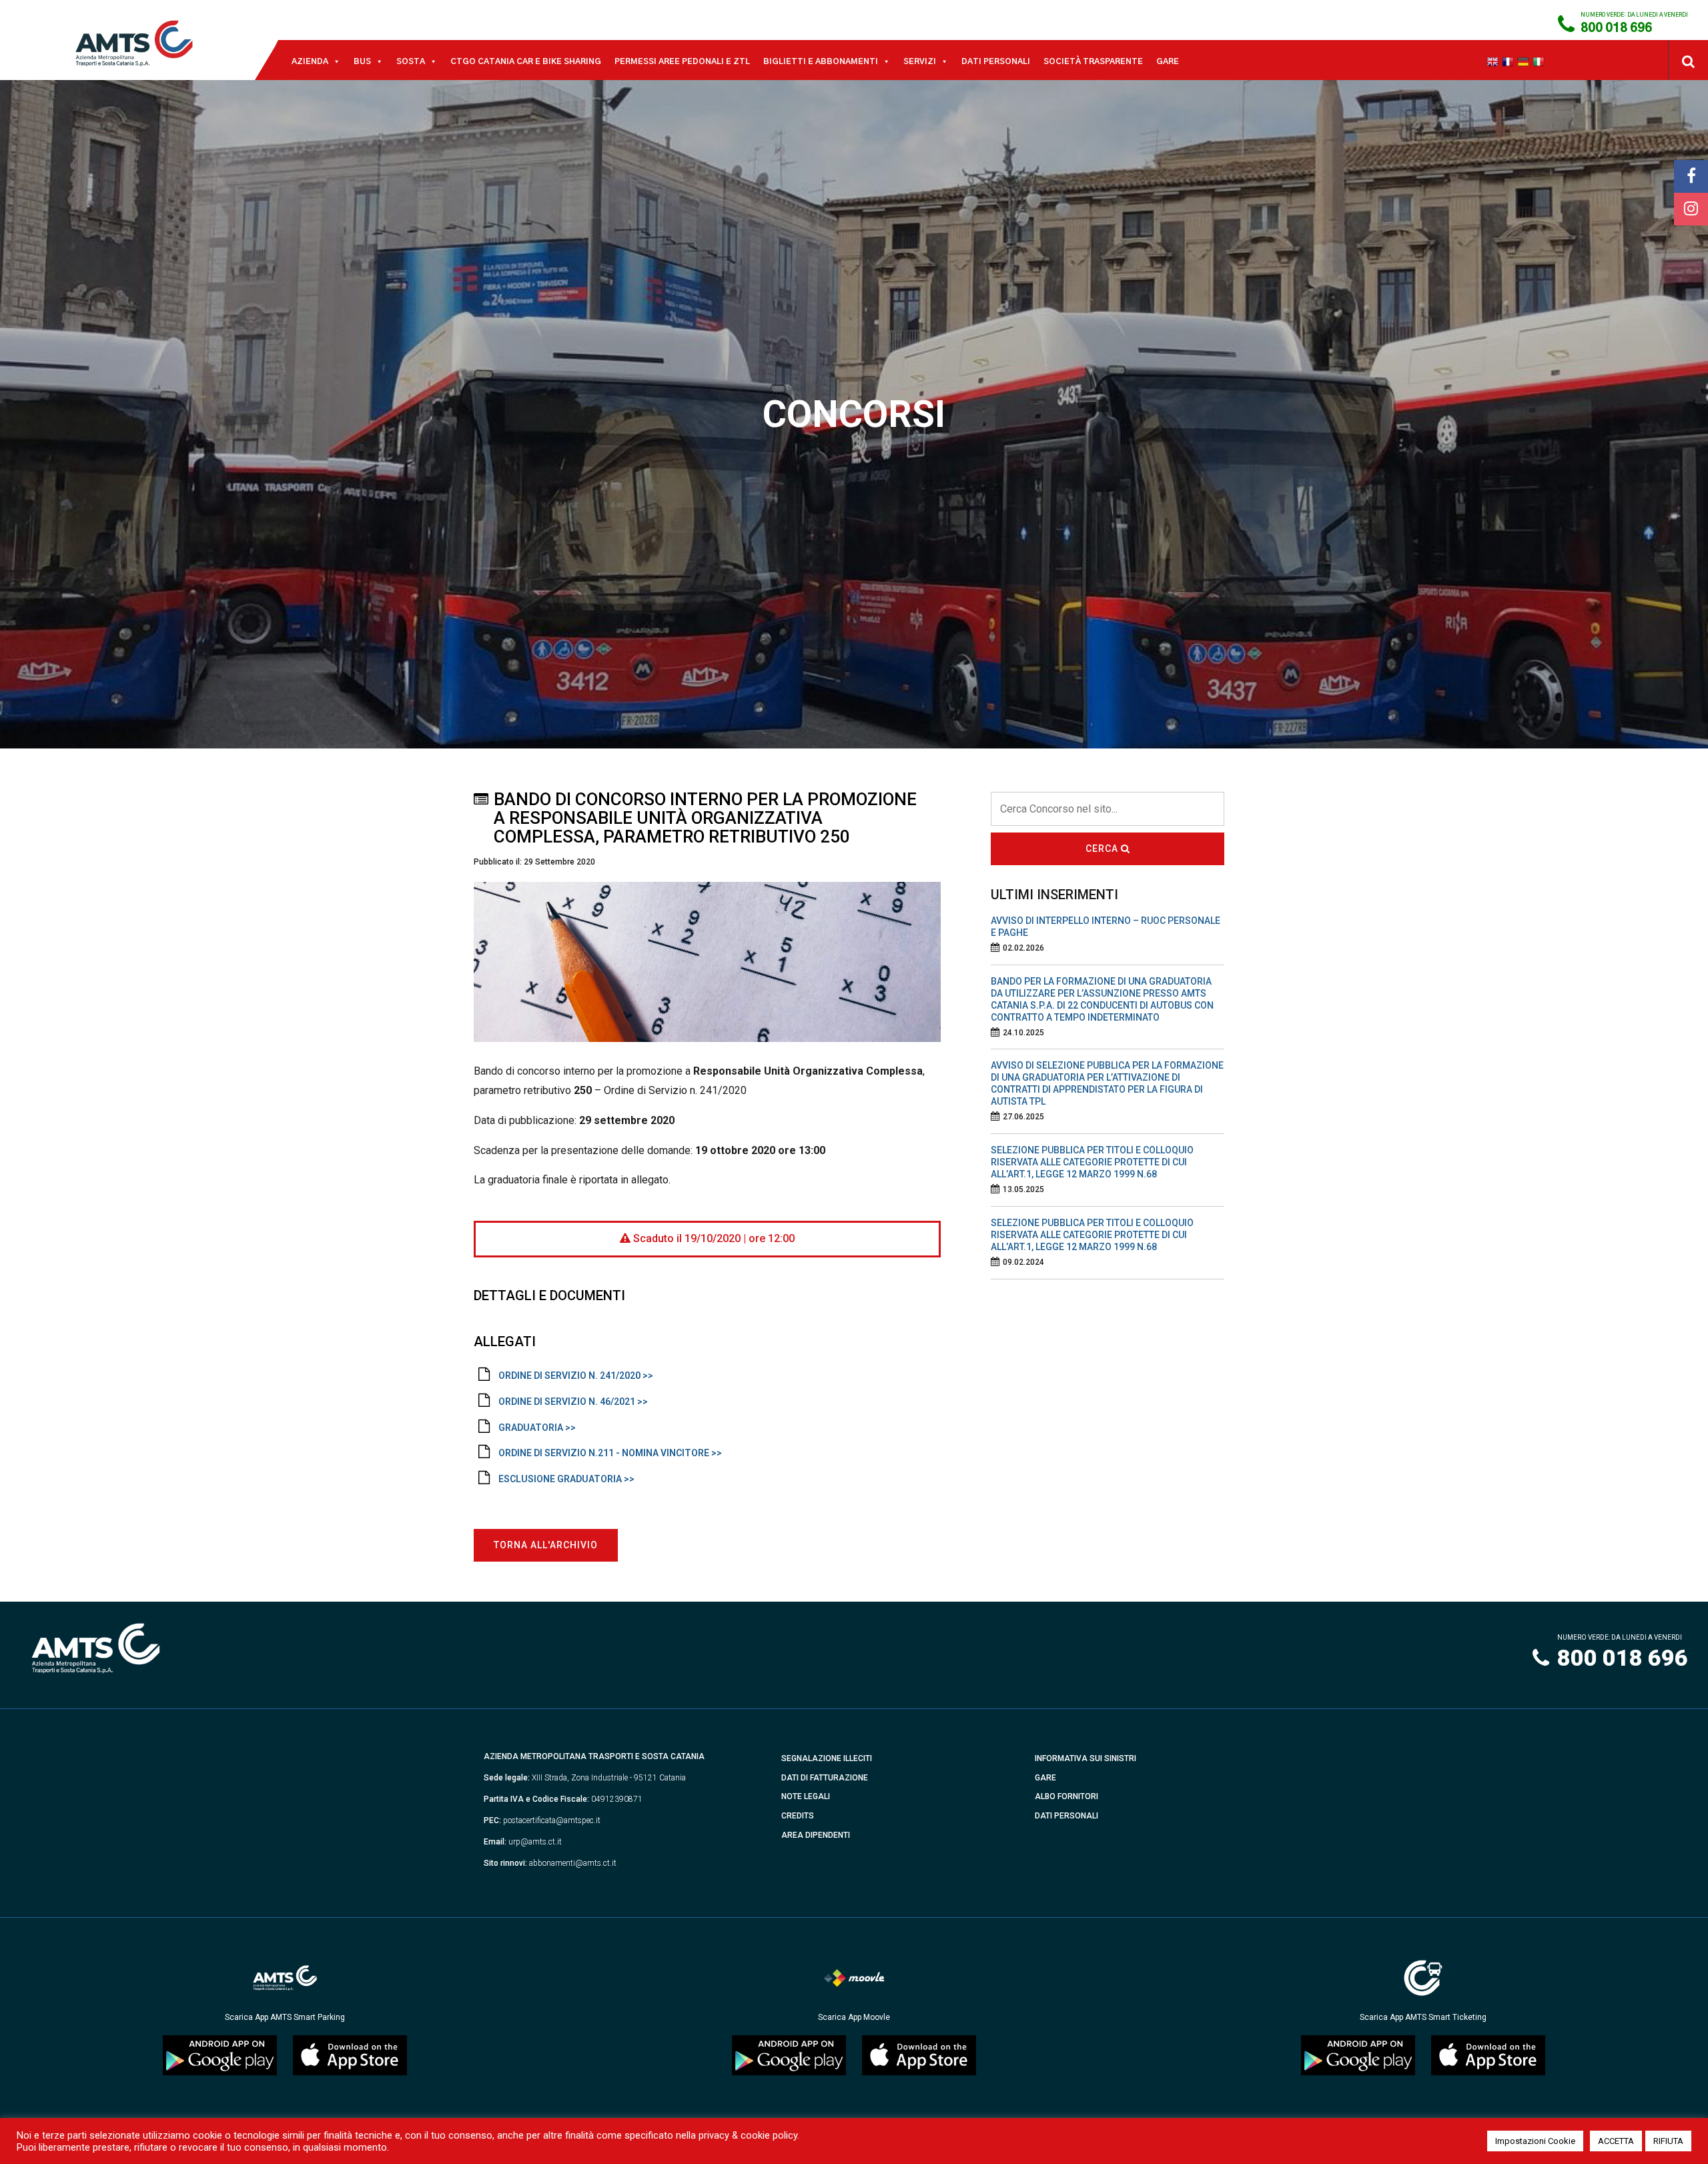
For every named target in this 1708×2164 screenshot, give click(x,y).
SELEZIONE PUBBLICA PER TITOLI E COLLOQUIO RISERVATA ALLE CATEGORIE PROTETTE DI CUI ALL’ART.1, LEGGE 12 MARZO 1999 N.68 (1092, 1162)
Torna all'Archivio (546, 1545)
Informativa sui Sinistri (1086, 1758)
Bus (362, 61)
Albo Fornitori (1066, 1796)
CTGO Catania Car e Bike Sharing (526, 61)
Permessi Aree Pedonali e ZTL (682, 61)
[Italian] (1540, 61)
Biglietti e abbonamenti (821, 61)
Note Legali (806, 1796)
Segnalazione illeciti (827, 1758)
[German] (1525, 61)
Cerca (1103, 849)
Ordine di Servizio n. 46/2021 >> (573, 1402)
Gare (1168, 61)
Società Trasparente (1093, 61)
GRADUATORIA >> (537, 1428)
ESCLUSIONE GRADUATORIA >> (566, 1479)
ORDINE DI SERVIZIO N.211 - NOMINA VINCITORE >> (610, 1453)
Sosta (411, 61)
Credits (798, 1816)
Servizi (920, 61)
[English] (1494, 61)
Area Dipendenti (816, 1835)
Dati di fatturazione (825, 1778)
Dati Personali (996, 61)
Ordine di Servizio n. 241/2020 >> (576, 1376)
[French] (1510, 61)
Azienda (310, 61)
